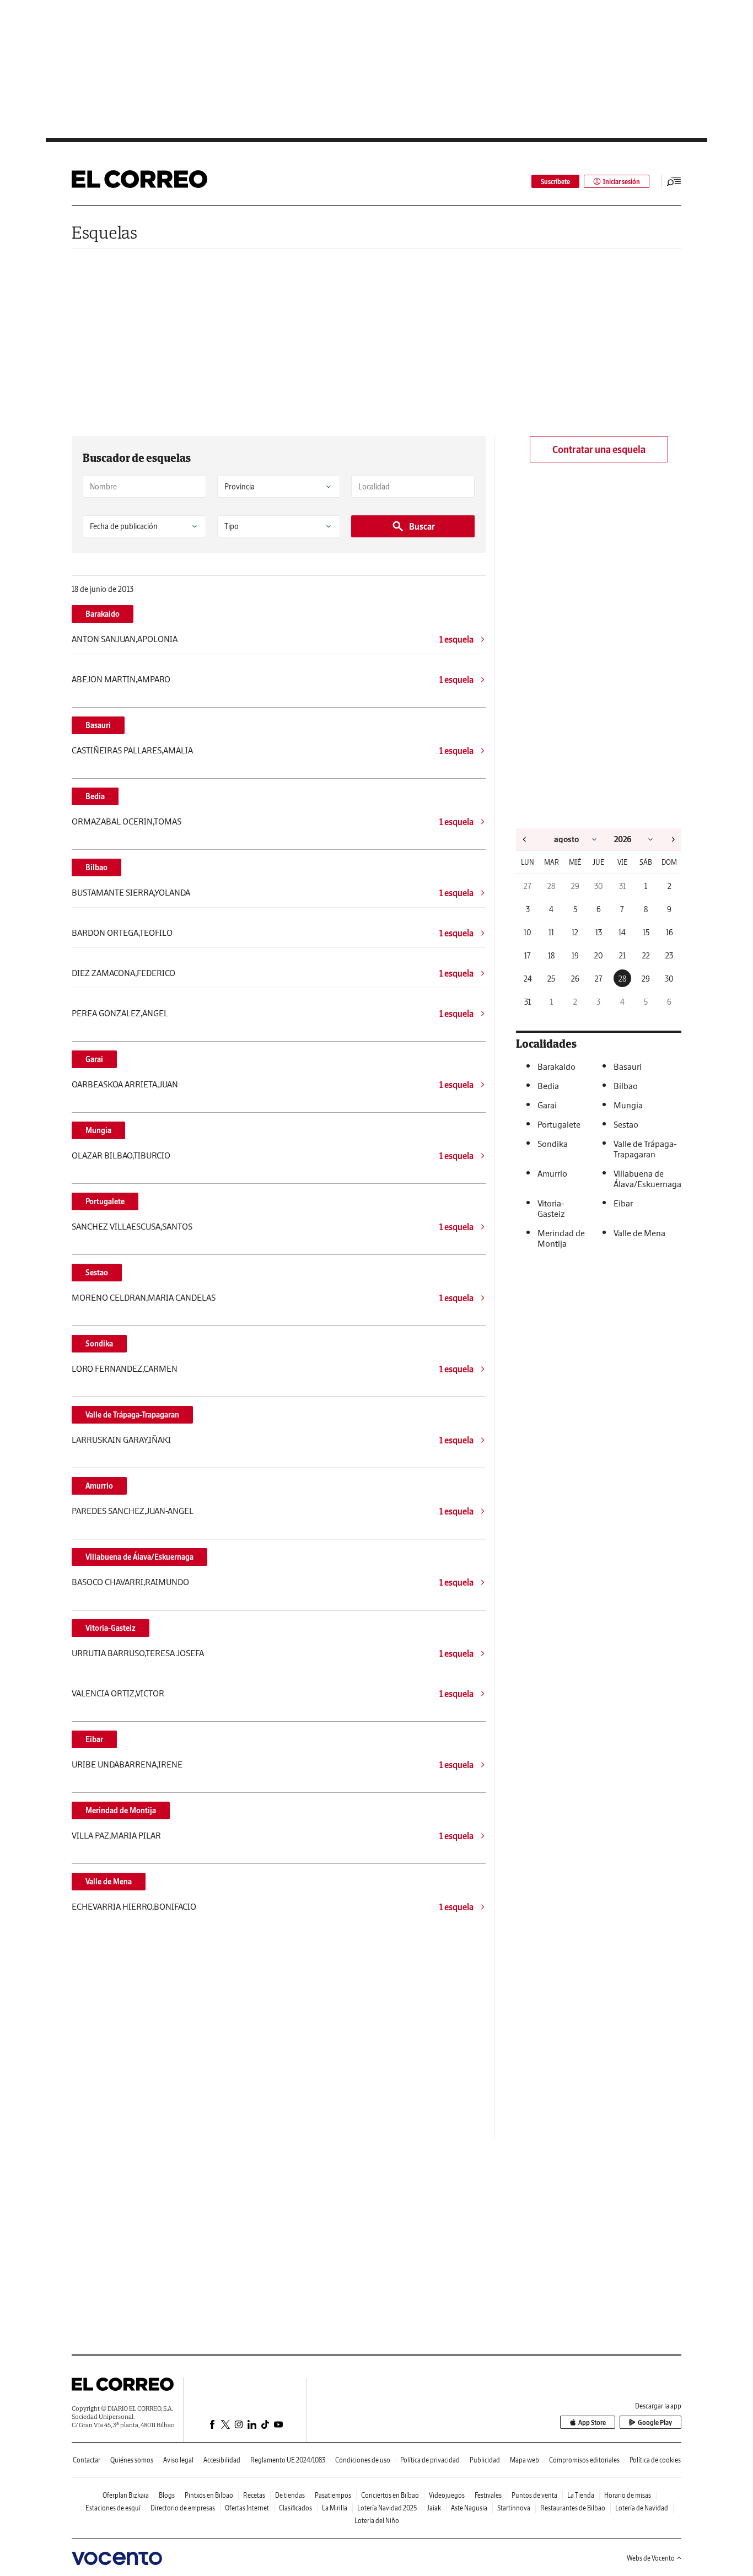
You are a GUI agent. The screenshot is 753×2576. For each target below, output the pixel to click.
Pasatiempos (333, 2495)
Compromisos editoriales (584, 2460)
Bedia (95, 796)
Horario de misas (628, 2495)
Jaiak (434, 2508)
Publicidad (485, 2460)
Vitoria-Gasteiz (111, 1628)
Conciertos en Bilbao (390, 2495)
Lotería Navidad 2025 (387, 2508)
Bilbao (96, 867)
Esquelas (104, 232)
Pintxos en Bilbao (209, 2495)
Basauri (98, 725)
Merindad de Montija (121, 1810)
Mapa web (525, 2460)
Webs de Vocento (651, 2558)
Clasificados (295, 2508)
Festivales (488, 2495)
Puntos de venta (534, 2495)
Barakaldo (103, 614)
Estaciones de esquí (113, 2508)
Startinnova (514, 2508)
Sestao (97, 1273)
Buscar (422, 526)
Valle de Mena (109, 1882)
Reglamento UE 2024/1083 (288, 2460)
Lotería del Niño (377, 2521)
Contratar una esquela (599, 449)
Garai (94, 1059)
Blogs (167, 2495)
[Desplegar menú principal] (674, 181)
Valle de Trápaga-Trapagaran (132, 1415)
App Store (592, 2423)
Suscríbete (555, 182)
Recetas (254, 2495)
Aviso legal (178, 2460)
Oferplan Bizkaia (126, 2495)
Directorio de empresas (183, 2508)
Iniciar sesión (622, 182)
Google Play (655, 2423)
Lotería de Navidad (642, 2508)
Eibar (94, 1739)
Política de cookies (655, 2460)
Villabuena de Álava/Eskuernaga (139, 1557)
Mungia (98, 1130)
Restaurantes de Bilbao (573, 2508)
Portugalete (105, 1201)
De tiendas (290, 2495)
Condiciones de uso (363, 2460)
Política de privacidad (430, 2460)
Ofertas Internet (247, 2508)
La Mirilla (335, 2508)
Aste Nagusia (469, 2508)
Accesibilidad (222, 2460)
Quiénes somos (132, 2460)
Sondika (99, 1344)
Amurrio (99, 1486)
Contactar (87, 2460)
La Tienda (581, 2495)
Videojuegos (447, 2495)
